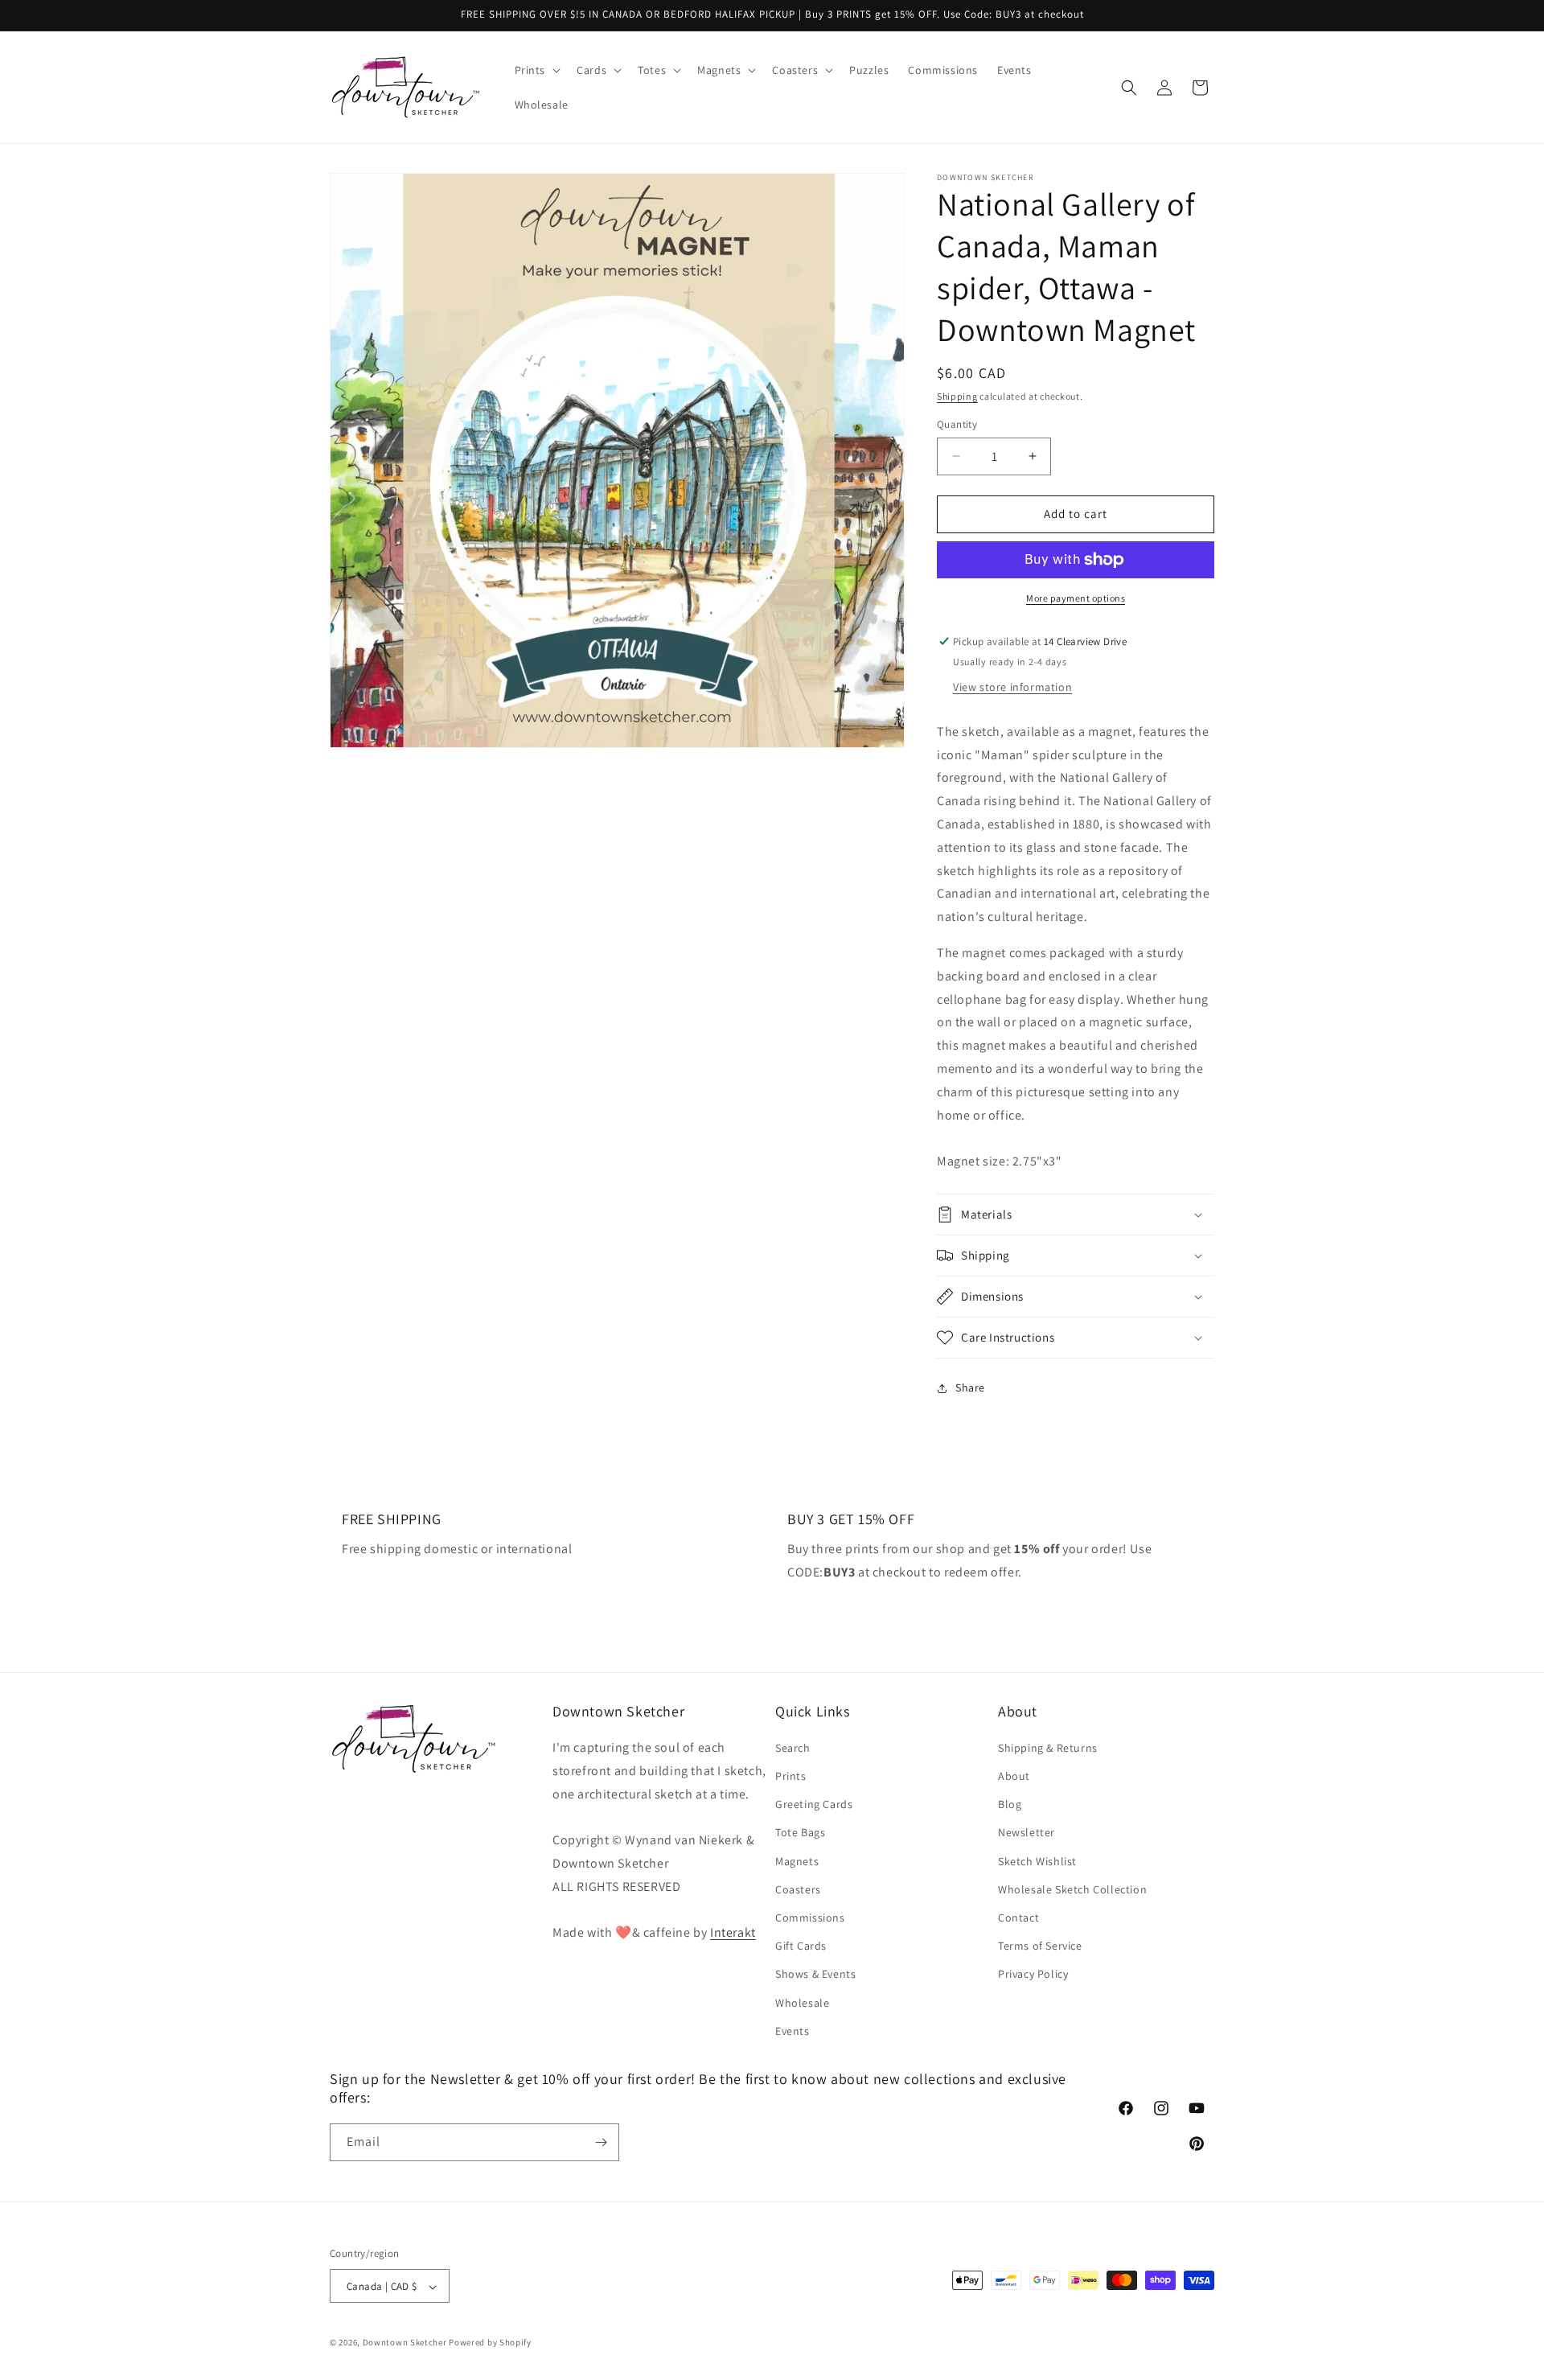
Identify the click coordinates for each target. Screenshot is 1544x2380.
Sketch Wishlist (1037, 1861)
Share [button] (970, 1387)
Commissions (810, 1918)
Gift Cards (801, 1946)
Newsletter (1027, 1833)
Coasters (798, 1889)
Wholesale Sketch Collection (1072, 1889)
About (1014, 1776)
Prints (791, 1776)
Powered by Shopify (490, 2343)
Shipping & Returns (1048, 1748)
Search (793, 1748)
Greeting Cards (814, 1805)
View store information (1012, 687)
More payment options (1076, 598)
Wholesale (802, 2003)
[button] (536, 70)
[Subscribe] (601, 2142)
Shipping (957, 396)
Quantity (957, 424)
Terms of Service (1040, 1946)
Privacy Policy (1033, 1975)
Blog (1010, 1805)
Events (793, 2031)
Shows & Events (815, 1975)
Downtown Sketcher (405, 2343)
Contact (1018, 1918)
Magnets (797, 1861)
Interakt (733, 1933)
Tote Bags (800, 1833)
